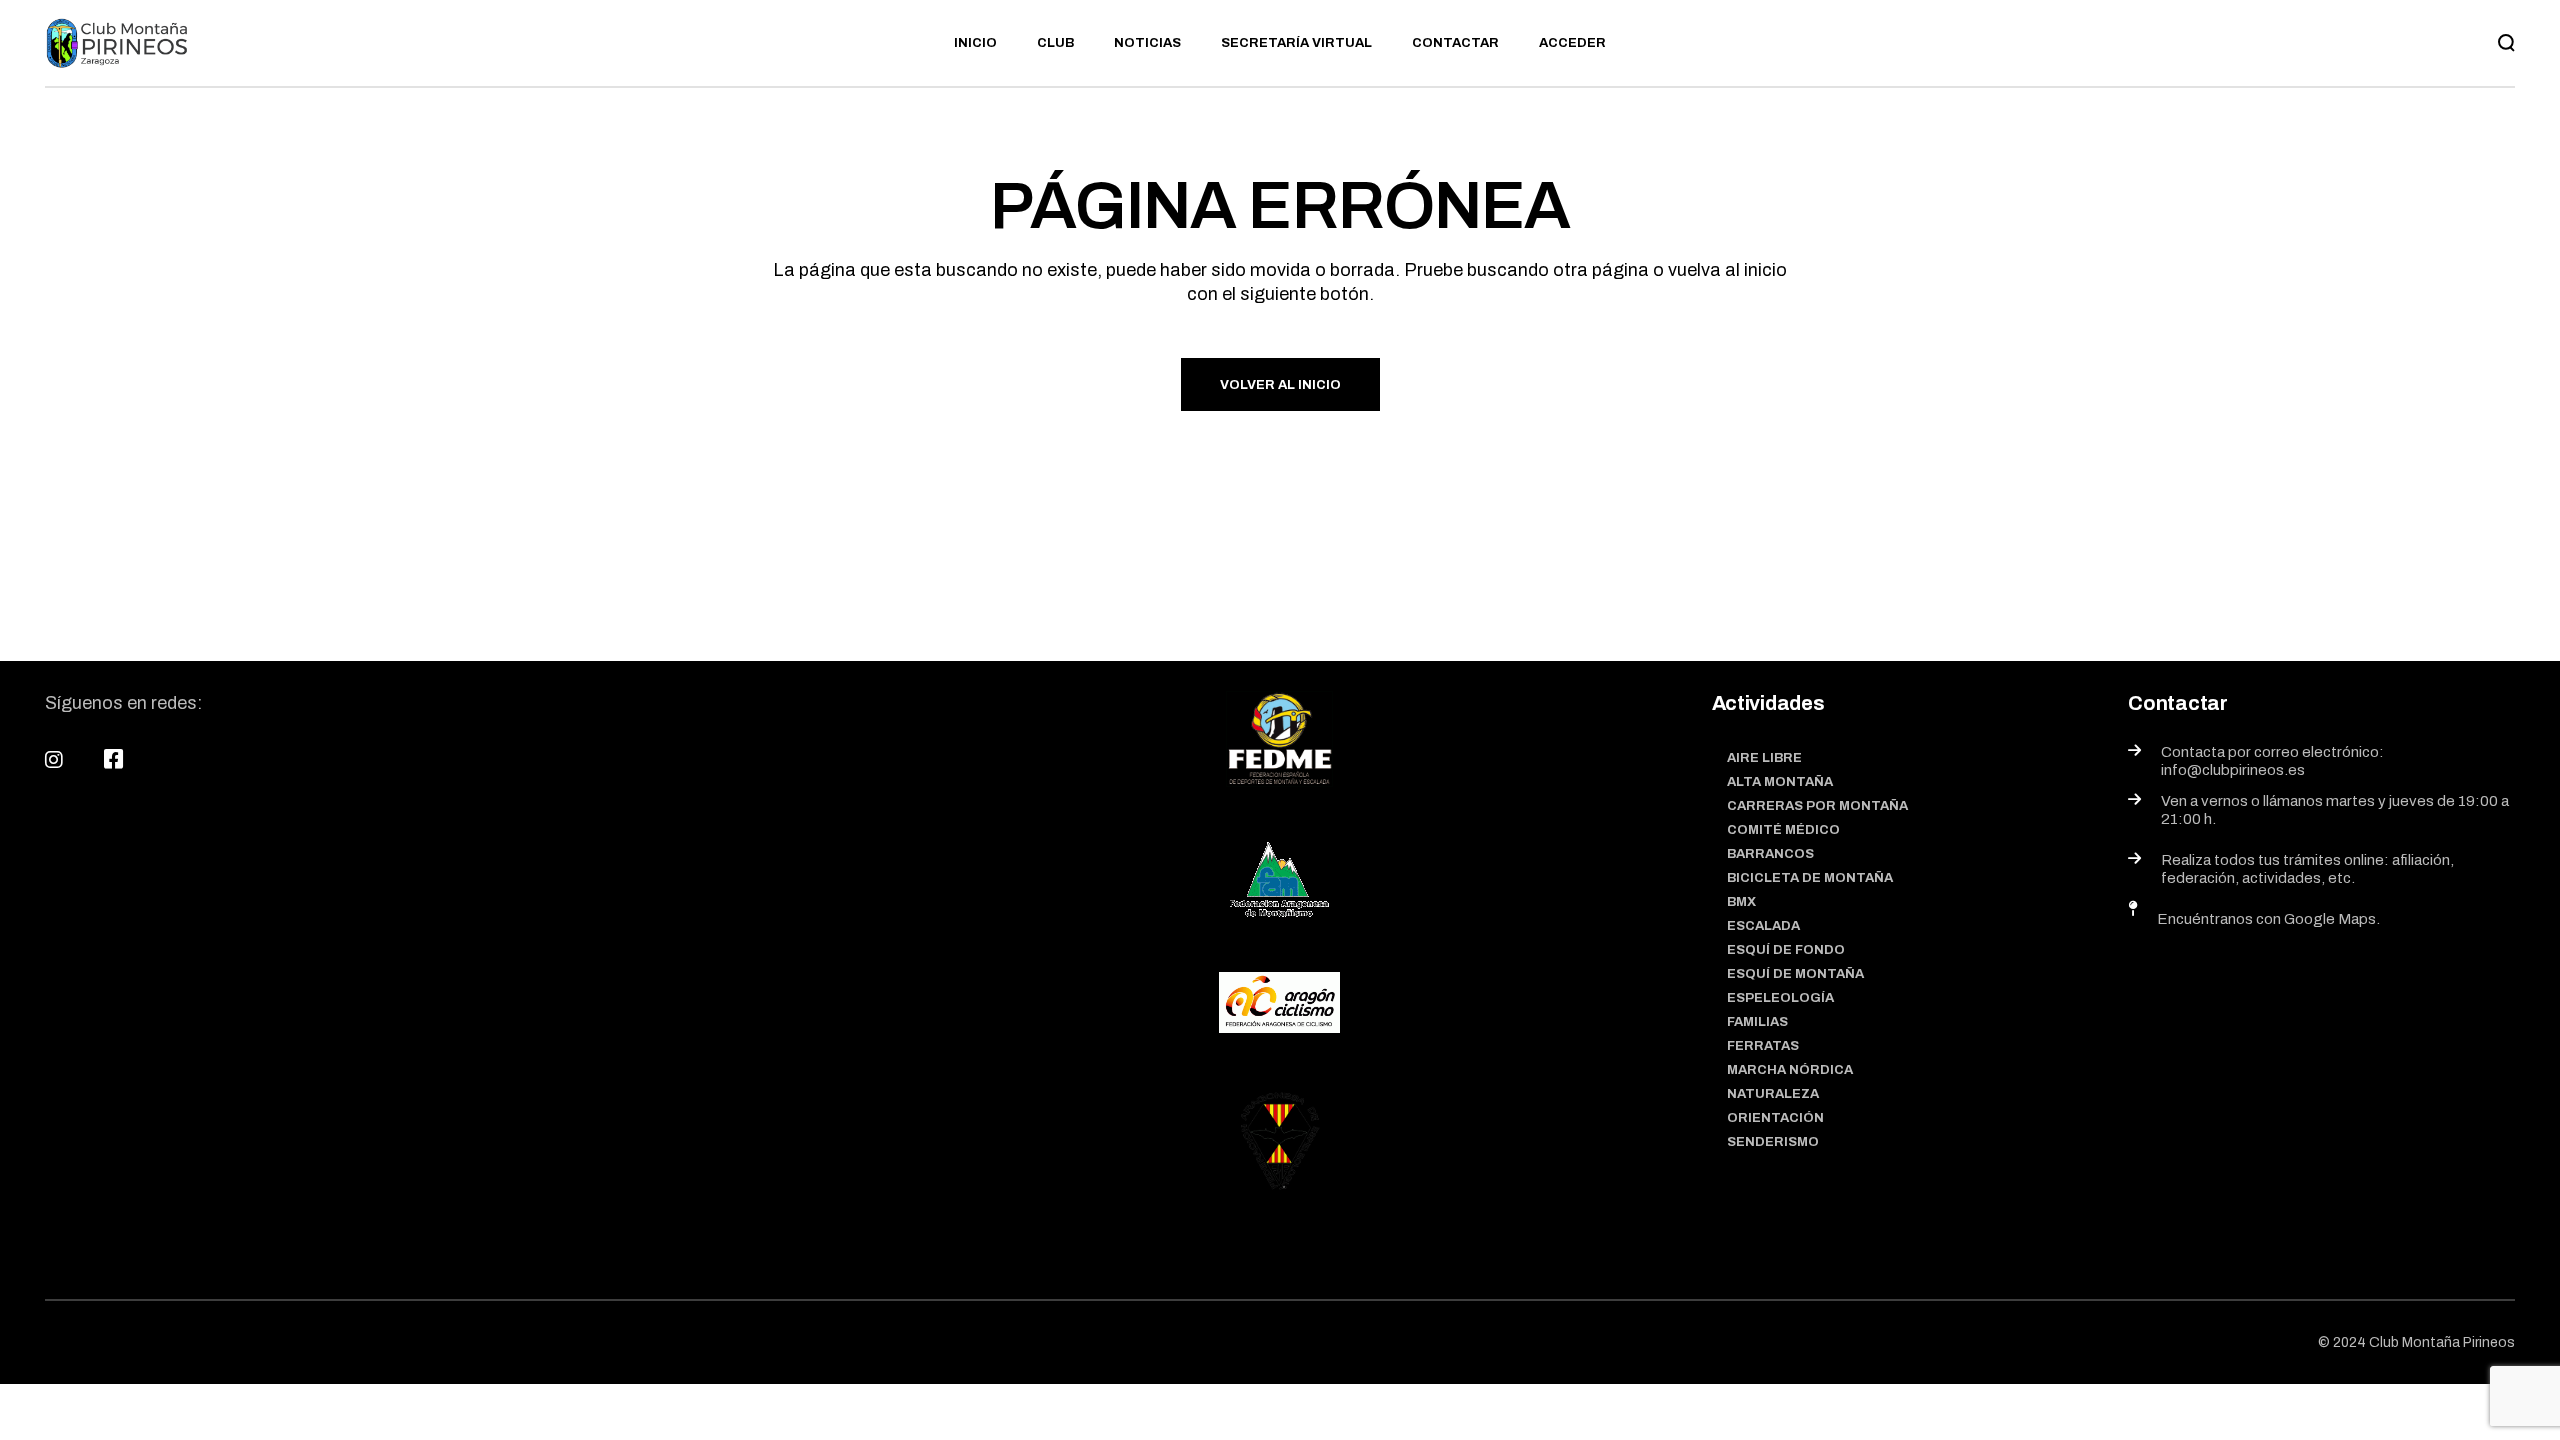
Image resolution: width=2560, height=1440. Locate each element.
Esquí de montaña (1795, 974)
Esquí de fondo (1786, 950)
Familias (1757, 1022)
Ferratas (1763, 1046)
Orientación (1775, 1118)
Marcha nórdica (1790, 1070)
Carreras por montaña (1817, 806)
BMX (1741, 902)
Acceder (1572, 43)
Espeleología (1780, 998)
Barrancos (1770, 854)
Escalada (1763, 926)
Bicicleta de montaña (1810, 878)
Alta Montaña (1780, 782)
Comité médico (1783, 830)
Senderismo (1773, 1142)
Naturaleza (1773, 1094)
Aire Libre (1764, 758)
